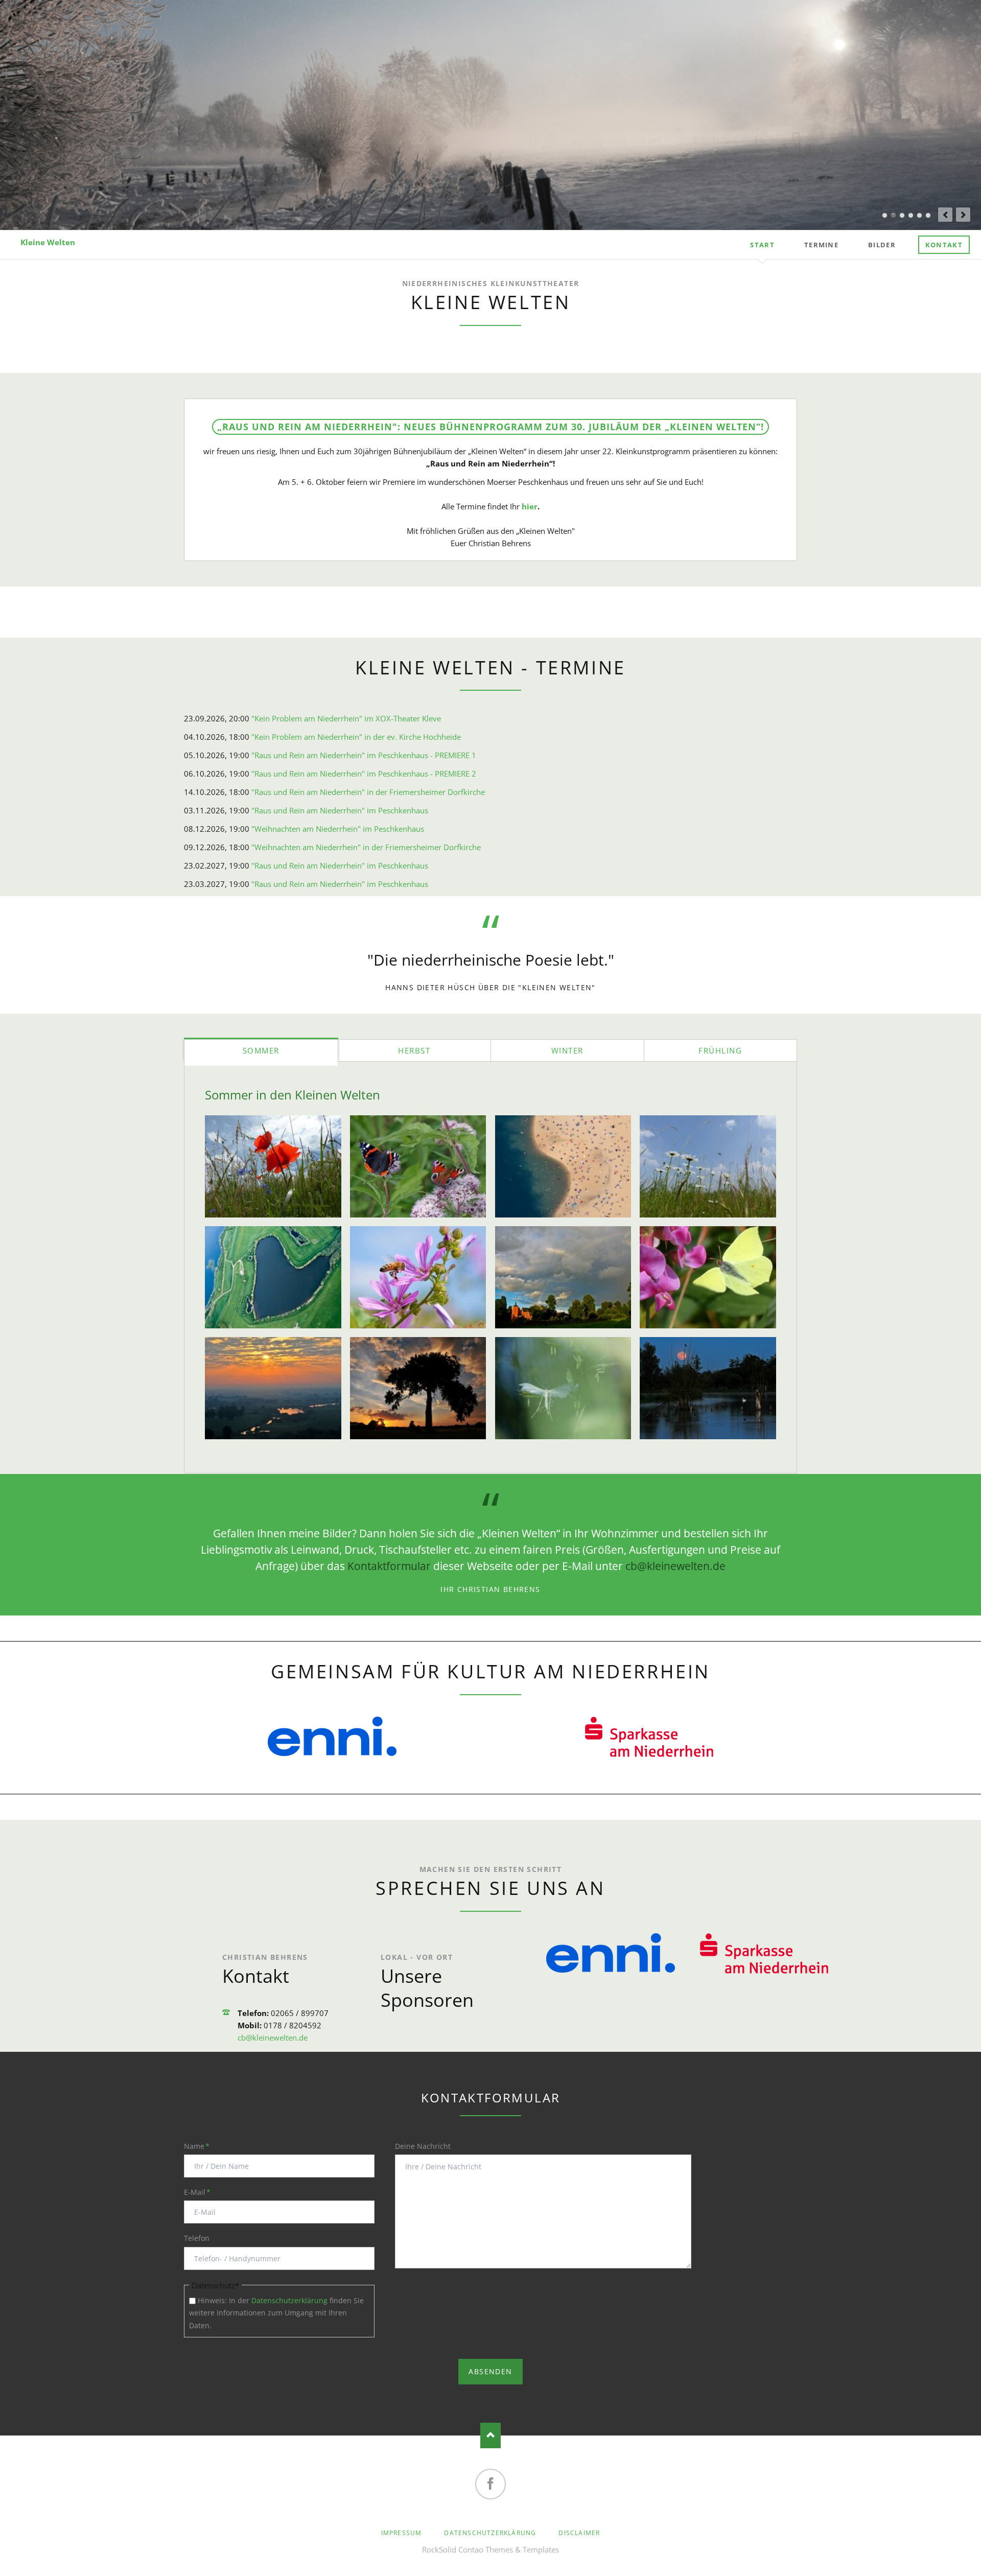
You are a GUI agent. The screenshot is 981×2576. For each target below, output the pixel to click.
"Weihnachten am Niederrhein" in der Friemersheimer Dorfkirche (366, 847)
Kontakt (944, 245)
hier (530, 506)
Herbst (414, 1050)
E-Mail (201, 2192)
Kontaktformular (389, 1566)
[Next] (963, 215)
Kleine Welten (48, 242)
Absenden (490, 2371)
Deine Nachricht (423, 2146)
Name (201, 2146)
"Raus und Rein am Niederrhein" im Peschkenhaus (340, 810)
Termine (821, 245)
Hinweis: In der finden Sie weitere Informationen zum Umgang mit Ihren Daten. (276, 2313)
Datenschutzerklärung (289, 2300)
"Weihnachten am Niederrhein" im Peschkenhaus (338, 829)
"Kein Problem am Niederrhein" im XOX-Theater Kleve (346, 718)
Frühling (720, 1050)
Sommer (261, 1050)
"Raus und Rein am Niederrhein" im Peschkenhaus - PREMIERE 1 (364, 755)
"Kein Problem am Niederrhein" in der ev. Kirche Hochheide (356, 737)
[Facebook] (491, 2484)
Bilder (882, 245)
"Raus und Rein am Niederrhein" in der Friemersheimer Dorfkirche (368, 792)
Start (762, 245)
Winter (567, 1050)
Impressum (402, 2533)
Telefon (197, 2238)
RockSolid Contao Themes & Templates (491, 2549)
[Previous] (945, 215)
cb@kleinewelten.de (675, 1566)
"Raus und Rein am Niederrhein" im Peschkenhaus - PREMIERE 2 (364, 774)
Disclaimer (579, 2533)
